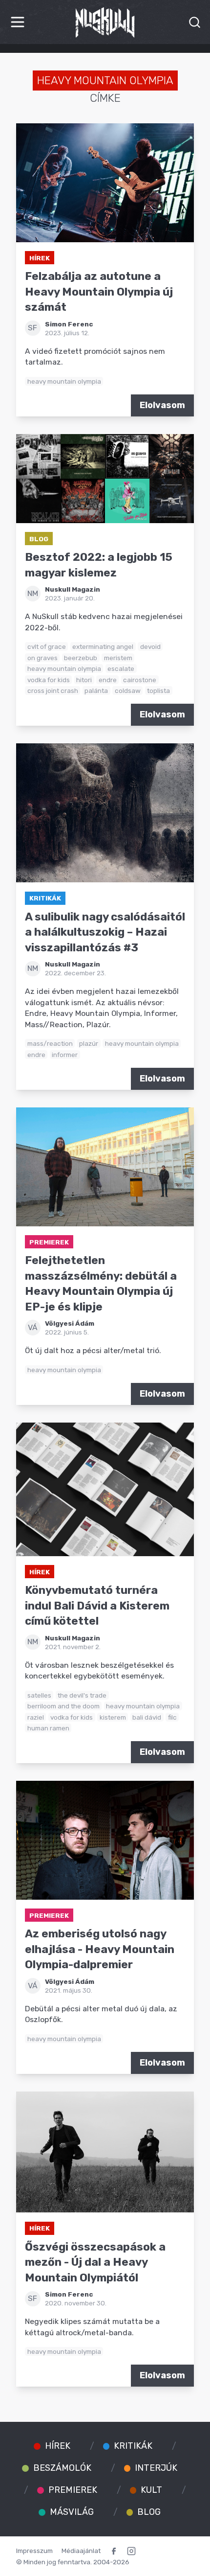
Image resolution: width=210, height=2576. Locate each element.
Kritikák (45, 898)
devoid (150, 646)
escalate (121, 668)
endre (108, 680)
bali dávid (147, 1717)
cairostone (140, 680)
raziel (36, 1717)
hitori (84, 680)
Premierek (49, 1242)
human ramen (48, 1728)
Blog (39, 539)
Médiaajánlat (81, 2551)
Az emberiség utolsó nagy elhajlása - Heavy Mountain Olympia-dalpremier (100, 1949)
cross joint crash (53, 690)
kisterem (113, 1717)
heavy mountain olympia (64, 381)
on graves (42, 658)
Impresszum (34, 2551)
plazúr (89, 1043)
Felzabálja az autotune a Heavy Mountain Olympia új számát (99, 292)
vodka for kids (49, 680)
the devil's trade (82, 1695)
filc (172, 1717)
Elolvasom (162, 405)
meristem (118, 658)
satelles (39, 1695)
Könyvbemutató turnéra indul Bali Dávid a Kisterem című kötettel (97, 1606)
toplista (158, 690)
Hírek (40, 258)
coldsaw (128, 690)
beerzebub (81, 658)
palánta (96, 690)
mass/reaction (50, 1043)
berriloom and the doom (63, 1706)
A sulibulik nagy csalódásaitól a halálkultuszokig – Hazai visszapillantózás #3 (105, 932)
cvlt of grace (47, 646)
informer (65, 1055)
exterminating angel (103, 646)
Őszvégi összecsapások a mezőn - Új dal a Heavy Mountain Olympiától (95, 2262)
